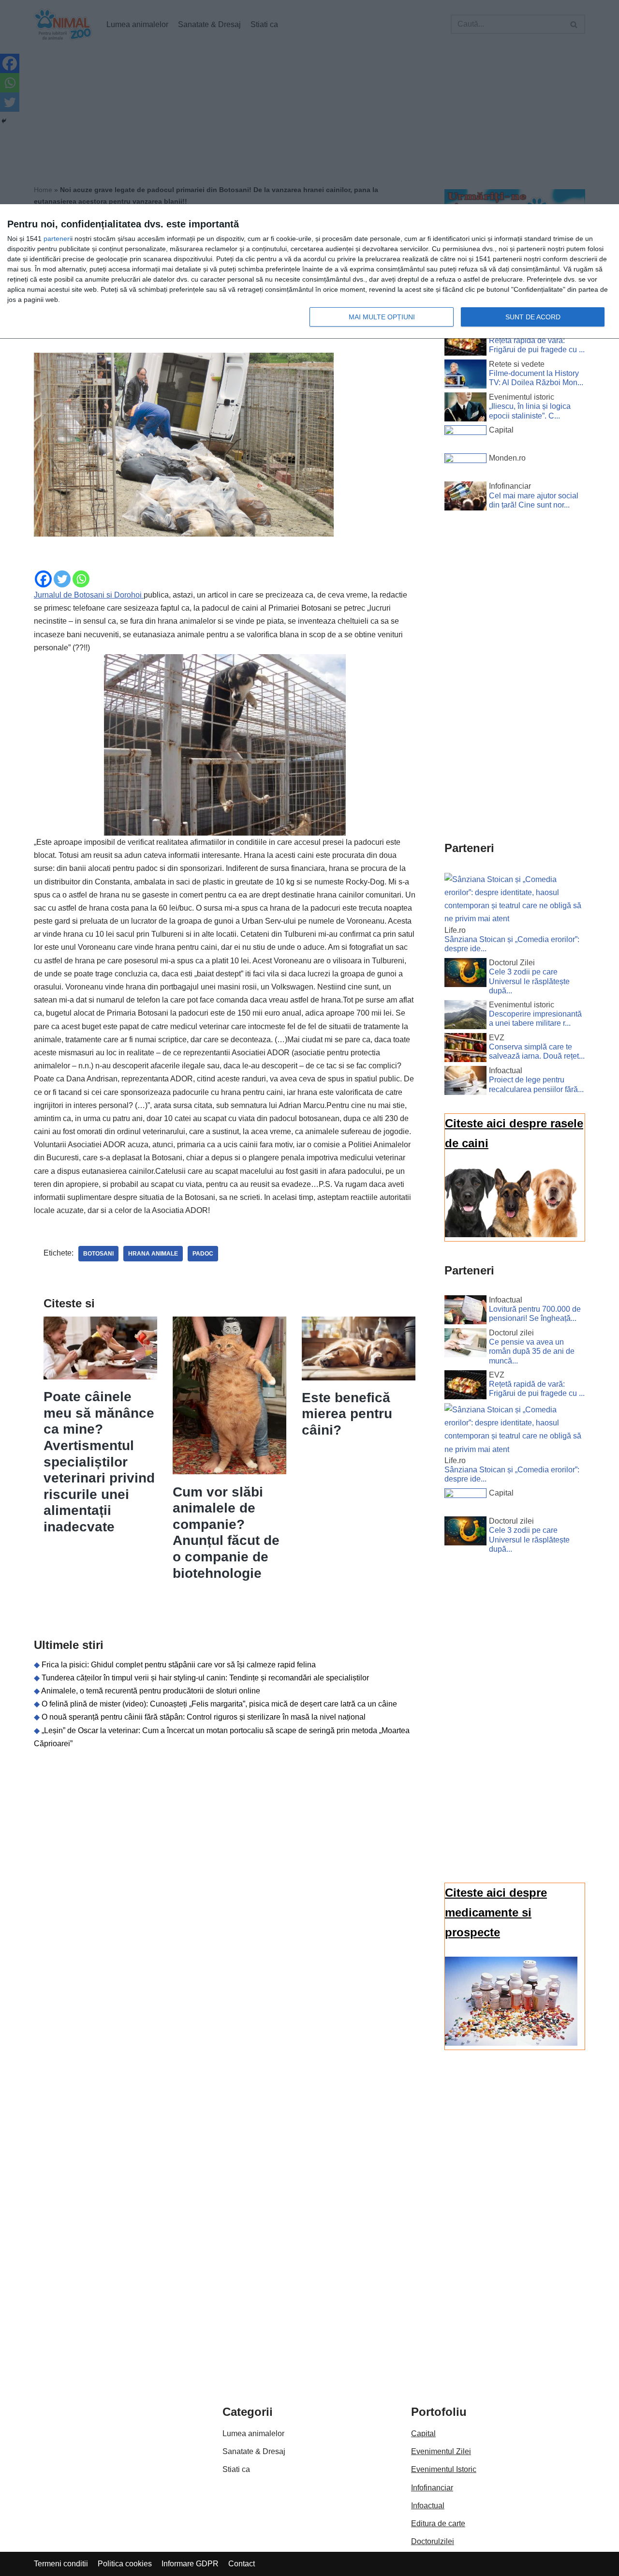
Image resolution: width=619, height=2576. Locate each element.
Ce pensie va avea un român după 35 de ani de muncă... (532, 1351)
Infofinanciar (432, 2488)
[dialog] (309, 272)
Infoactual (428, 2506)
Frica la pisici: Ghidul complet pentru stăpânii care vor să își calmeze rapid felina (179, 1665)
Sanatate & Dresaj (254, 2451)
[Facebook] (43, 579)
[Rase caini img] (511, 1235)
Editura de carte (438, 2524)
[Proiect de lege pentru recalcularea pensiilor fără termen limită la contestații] (465, 1082)
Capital (423, 2434)
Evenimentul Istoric (444, 2469)
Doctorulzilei (433, 2541)
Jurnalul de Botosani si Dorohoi (89, 595)
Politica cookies (125, 2564)
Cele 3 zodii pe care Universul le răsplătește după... (529, 981)
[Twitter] (62, 579)
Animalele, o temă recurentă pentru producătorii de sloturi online (151, 1691)
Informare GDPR (190, 2564)
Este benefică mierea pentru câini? (347, 1414)
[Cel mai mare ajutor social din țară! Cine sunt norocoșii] (465, 498)
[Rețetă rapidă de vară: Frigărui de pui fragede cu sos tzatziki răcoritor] (465, 343)
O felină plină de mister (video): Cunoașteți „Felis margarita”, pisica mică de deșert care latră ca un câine (219, 1704)
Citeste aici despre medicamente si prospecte (496, 1912)
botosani (98, 1254)
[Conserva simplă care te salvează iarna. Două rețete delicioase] (465, 1049)
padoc (203, 1254)
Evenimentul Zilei (441, 2451)
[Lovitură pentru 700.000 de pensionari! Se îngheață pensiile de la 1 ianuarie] (465, 1312)
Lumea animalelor (253, 2434)
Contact (242, 2564)
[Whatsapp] (81, 579)
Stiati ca (236, 2469)
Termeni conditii (61, 2564)
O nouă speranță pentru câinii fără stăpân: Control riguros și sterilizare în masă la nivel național (204, 1717)
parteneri (57, 239)
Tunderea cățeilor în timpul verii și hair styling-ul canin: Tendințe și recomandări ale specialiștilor (205, 1678)
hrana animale (153, 1254)
